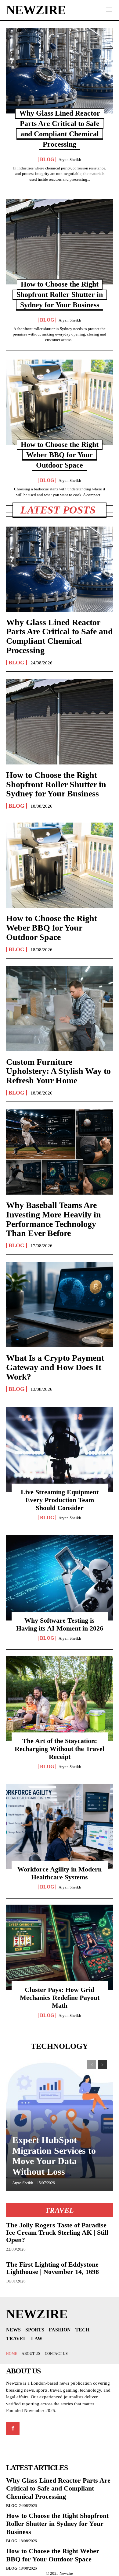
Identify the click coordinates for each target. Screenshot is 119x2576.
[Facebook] (13, 2428)
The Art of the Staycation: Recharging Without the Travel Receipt (60, 1749)
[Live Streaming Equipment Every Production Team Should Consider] (60, 1450)
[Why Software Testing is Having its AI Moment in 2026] (60, 1578)
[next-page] (102, 2065)
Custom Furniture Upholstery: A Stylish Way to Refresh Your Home (58, 1071)
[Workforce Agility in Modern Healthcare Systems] (60, 1827)
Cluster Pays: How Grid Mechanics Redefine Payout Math (60, 1998)
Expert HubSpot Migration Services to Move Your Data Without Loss (54, 2156)
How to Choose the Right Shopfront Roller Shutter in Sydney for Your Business (60, 294)
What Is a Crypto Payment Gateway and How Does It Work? (55, 1367)
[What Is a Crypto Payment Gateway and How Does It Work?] (60, 1305)
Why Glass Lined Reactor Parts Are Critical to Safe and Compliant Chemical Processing (60, 636)
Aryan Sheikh (70, 160)
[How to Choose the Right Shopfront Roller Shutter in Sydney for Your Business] (60, 242)
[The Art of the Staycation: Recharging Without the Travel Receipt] (60, 1698)
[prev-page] (91, 2065)
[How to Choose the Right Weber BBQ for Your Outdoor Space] (60, 402)
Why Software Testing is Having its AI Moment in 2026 (60, 1624)
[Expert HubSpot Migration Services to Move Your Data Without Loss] (60, 2122)
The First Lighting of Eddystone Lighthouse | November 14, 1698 (52, 2268)
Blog (47, 159)
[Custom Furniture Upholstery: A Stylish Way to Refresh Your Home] (60, 1009)
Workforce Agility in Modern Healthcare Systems (60, 1873)
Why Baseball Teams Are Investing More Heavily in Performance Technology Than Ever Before (54, 1219)
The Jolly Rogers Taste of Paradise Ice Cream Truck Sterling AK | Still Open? (57, 2232)
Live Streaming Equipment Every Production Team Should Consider (60, 1500)
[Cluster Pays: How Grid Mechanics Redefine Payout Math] (60, 1947)
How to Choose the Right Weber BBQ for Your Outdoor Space (60, 455)
